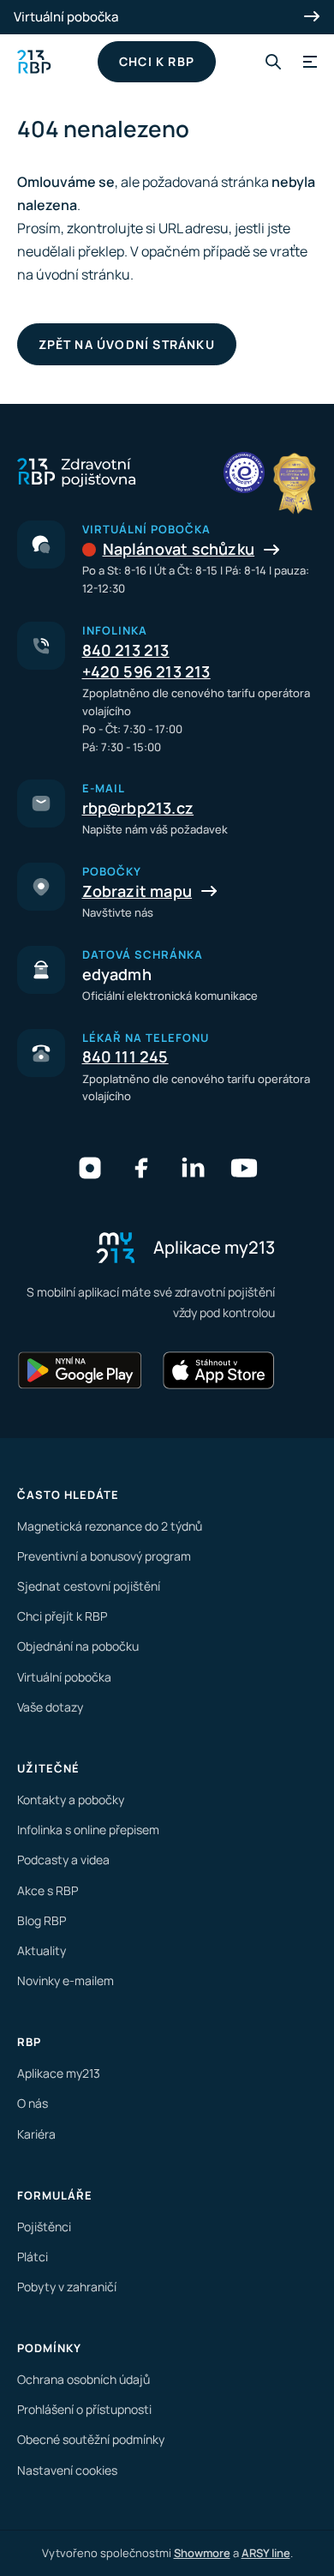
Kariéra (36, 2134)
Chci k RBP (157, 61)
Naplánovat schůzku (179, 549)
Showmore (202, 2553)
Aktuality (42, 1950)
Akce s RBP (48, 1890)
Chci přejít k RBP (62, 1616)
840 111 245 (125, 1056)
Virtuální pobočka (66, 17)
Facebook (141, 1168)
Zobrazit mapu (137, 891)
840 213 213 (126, 650)
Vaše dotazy (50, 1707)
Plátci (33, 2257)
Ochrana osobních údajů (83, 2379)
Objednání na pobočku (78, 1646)
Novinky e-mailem (66, 1980)
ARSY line (266, 2553)
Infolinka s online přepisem (88, 1830)
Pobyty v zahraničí (67, 2287)
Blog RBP (42, 1920)
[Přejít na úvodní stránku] (34, 62)
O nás (33, 2103)
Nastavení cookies (67, 2470)
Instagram (90, 1168)
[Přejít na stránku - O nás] (244, 472)
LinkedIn (193, 1168)
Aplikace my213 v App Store (218, 1370)
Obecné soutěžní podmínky (91, 2439)
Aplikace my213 (59, 2073)
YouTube (244, 1168)
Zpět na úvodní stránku (127, 344)
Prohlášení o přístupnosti (84, 2409)
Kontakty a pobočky (71, 1800)
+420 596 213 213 (146, 671)
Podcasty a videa (63, 1860)
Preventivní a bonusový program (104, 1556)
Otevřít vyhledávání (273, 62)
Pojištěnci (44, 2227)
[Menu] (307, 62)
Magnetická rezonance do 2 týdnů (110, 1526)
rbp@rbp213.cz (138, 808)
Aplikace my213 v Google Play (81, 1370)
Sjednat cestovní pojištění (89, 1586)
